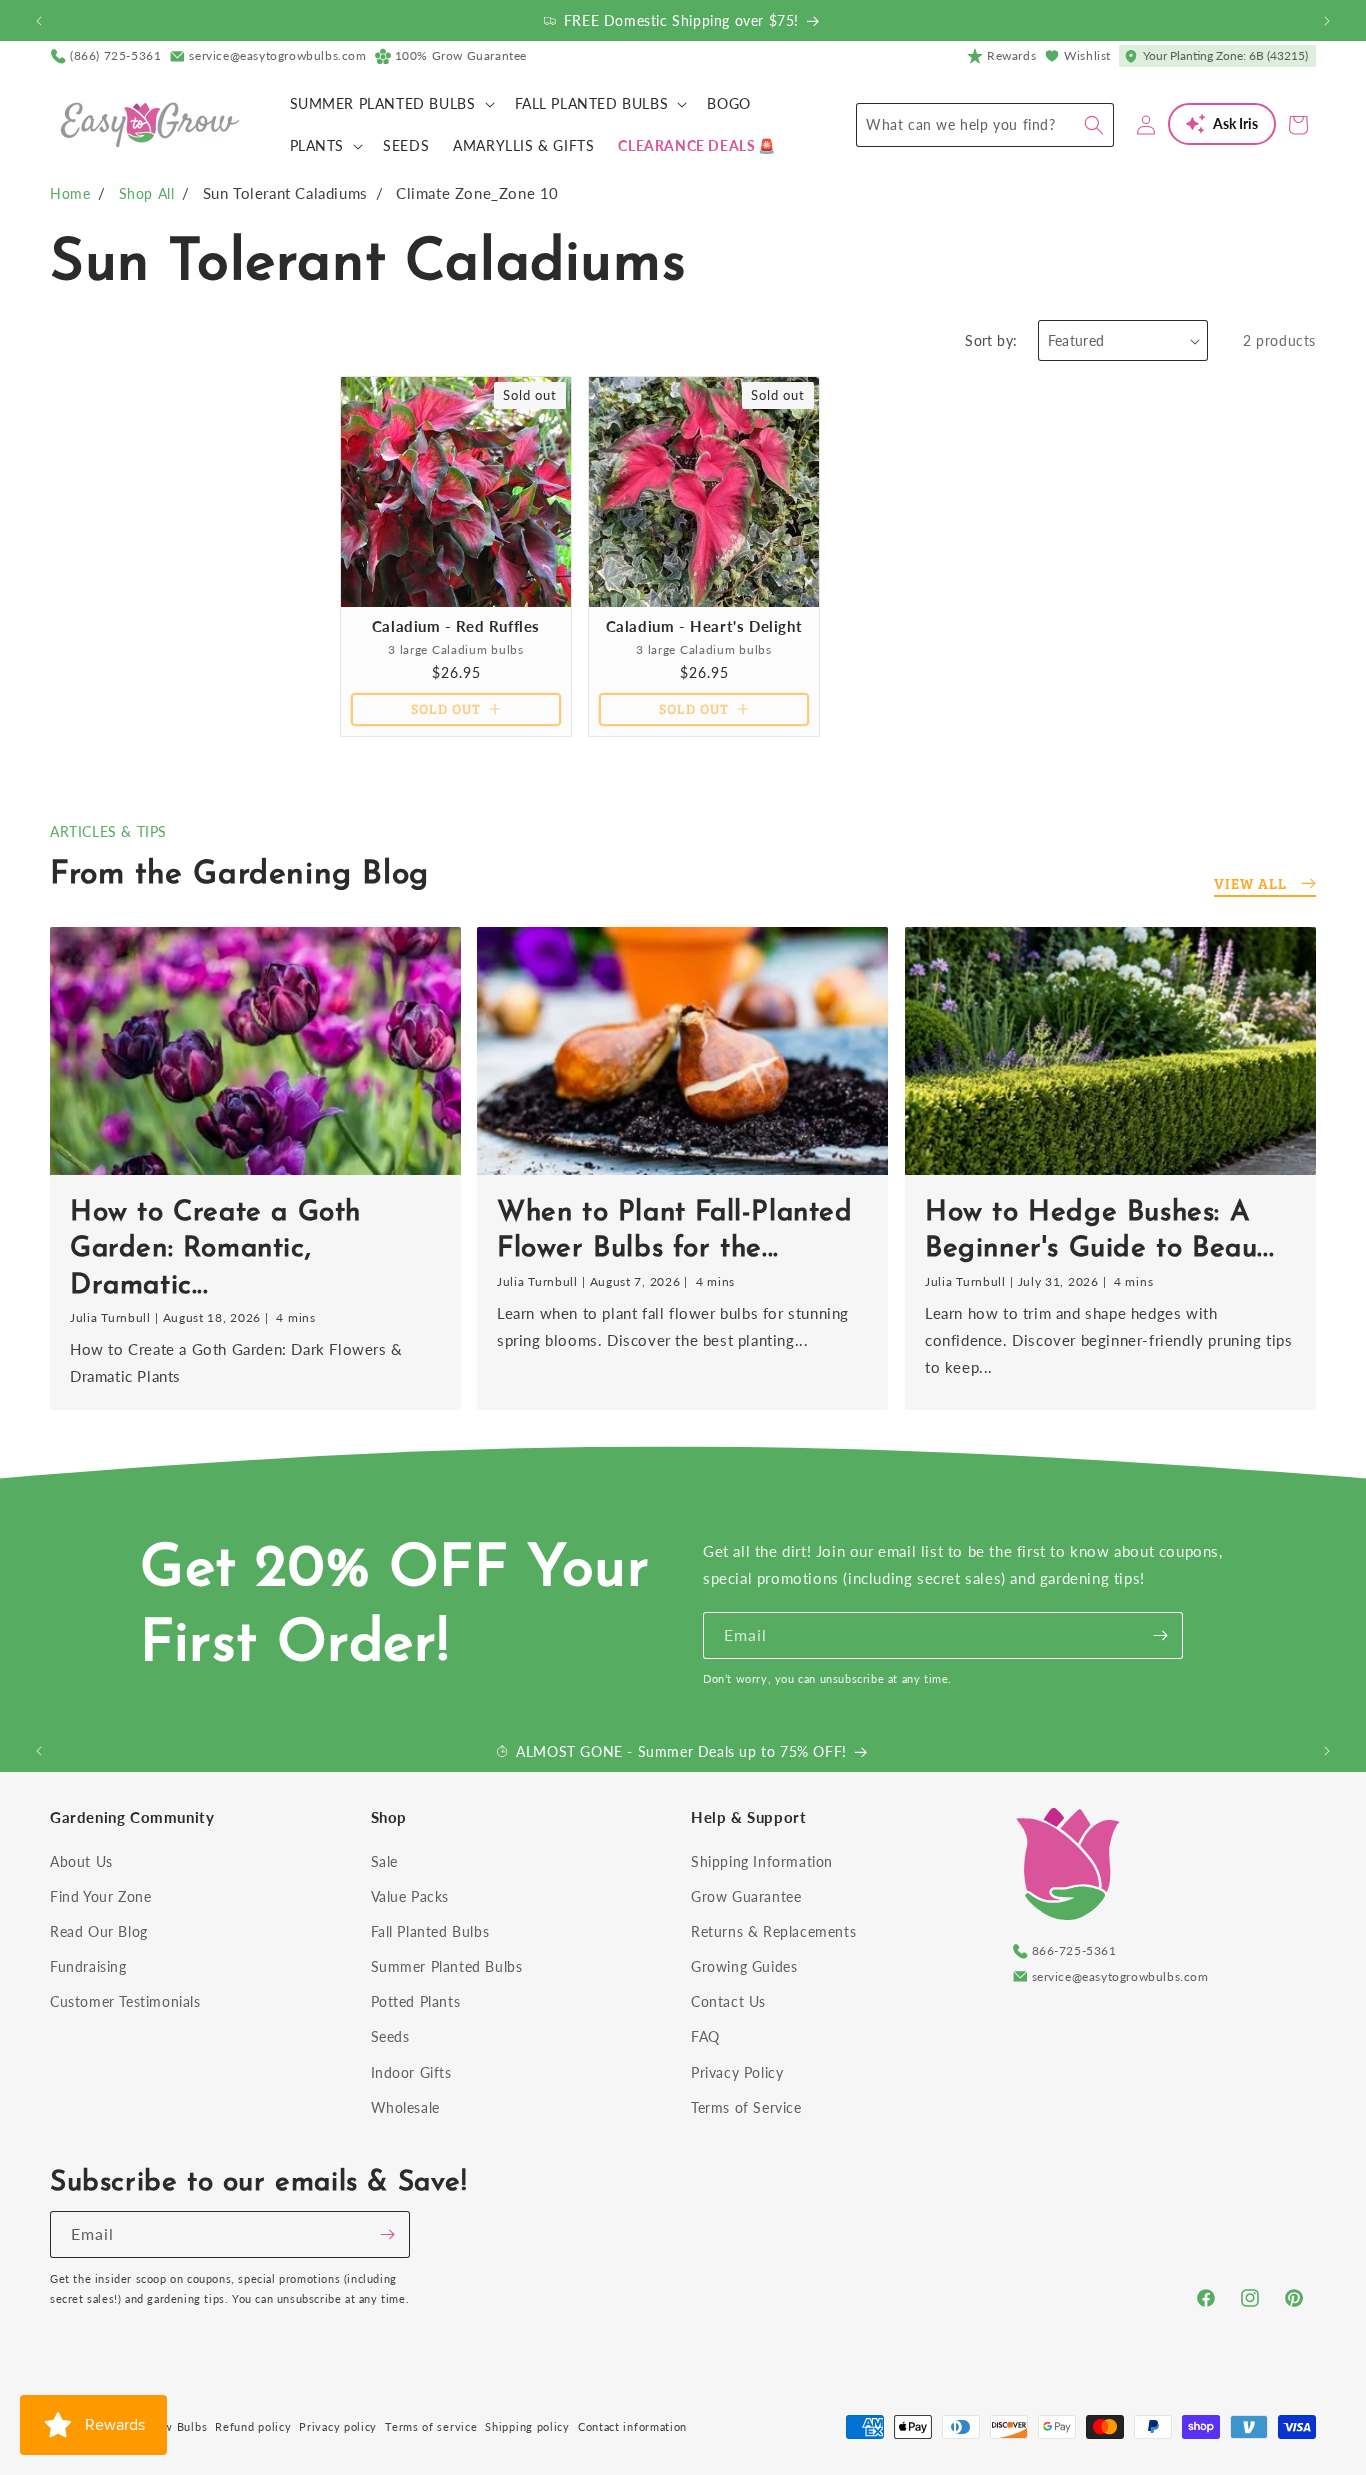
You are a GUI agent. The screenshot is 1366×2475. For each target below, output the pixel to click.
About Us (81, 1861)
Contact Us (728, 2001)
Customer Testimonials (125, 2001)
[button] (390, 104)
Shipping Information (762, 1861)
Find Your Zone (100, 1896)
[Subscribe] (1160, 1635)
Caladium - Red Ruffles (456, 626)
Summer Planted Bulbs (447, 1966)
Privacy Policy (737, 2072)
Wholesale (405, 2107)
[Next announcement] (1327, 21)
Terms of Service (746, 2107)
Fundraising (88, 1966)
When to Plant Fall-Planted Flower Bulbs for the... (675, 1230)
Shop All (147, 193)
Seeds (390, 2036)
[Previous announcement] (39, 21)
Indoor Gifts (411, 2072)
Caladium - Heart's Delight (704, 626)
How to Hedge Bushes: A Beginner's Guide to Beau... (1099, 1230)
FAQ (705, 2036)
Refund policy (253, 2426)
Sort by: (991, 340)
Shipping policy (527, 2426)
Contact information (632, 2426)
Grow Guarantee (746, 1896)
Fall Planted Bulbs (430, 1931)
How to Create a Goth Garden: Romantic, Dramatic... (215, 1248)
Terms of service (431, 2426)
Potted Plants (416, 2001)
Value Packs (410, 1896)
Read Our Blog (99, 1931)
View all (1250, 883)
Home (70, 193)
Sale (384, 1861)
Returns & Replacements (773, 1931)
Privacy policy (338, 2426)
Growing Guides (744, 1966)
